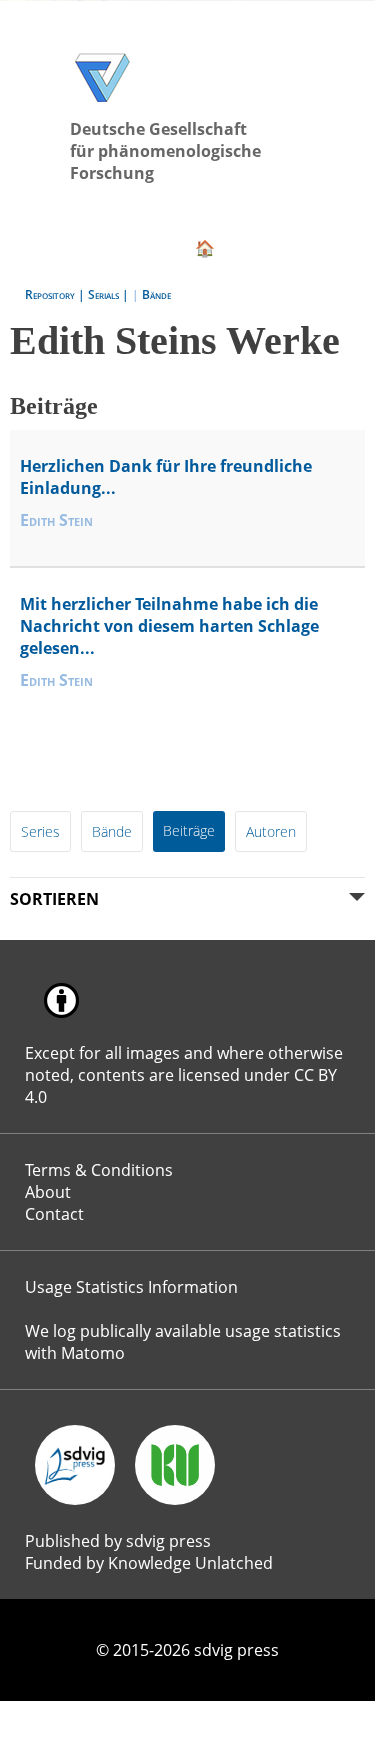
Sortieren (52, 829)
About (47, 1088)
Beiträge (184, 763)
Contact (53, 1107)
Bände (156, 266)
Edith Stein (56, 486)
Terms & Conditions (93, 1069)
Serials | (110, 266)
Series (39, 764)
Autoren (265, 764)
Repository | (56, 266)
